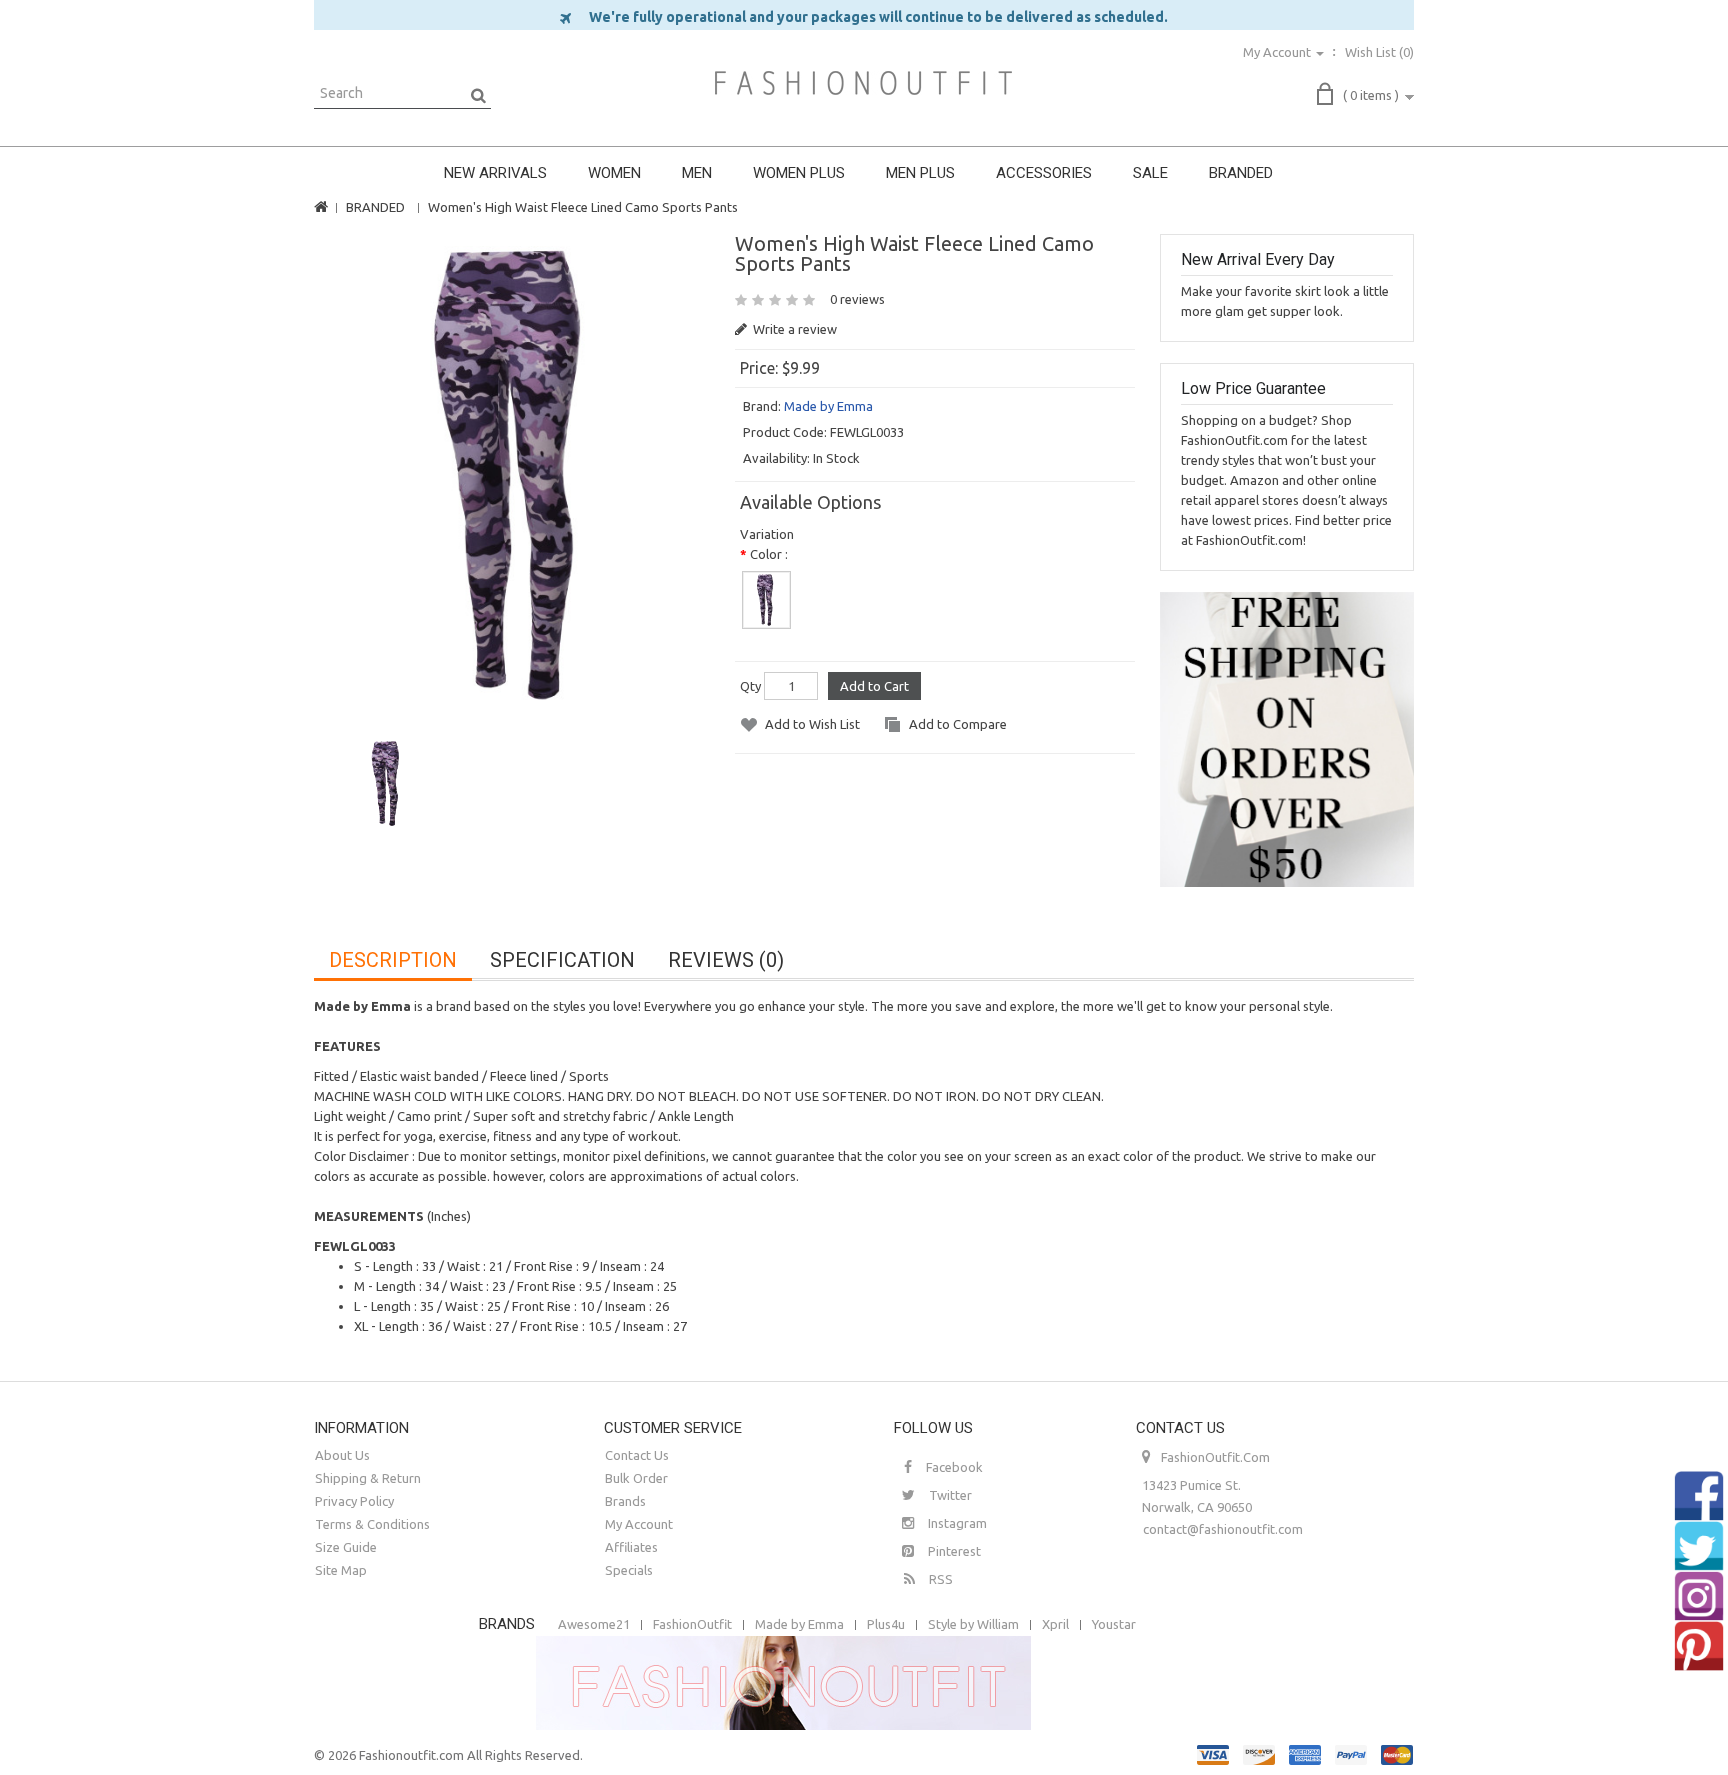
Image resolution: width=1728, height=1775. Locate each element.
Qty (750, 686)
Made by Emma (828, 406)
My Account (639, 1524)
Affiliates (631, 1547)
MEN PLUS (920, 173)
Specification (562, 960)
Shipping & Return (368, 1478)
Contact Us (637, 1455)
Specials (629, 1570)
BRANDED (1241, 173)
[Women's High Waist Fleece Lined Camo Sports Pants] (515, 474)
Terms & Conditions (372, 1524)
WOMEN (614, 173)
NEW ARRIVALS (495, 173)
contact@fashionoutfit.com (1223, 1529)
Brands (625, 1501)
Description (393, 960)
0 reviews (857, 299)
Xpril (1055, 1624)
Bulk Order (636, 1478)
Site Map (341, 1570)
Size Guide (346, 1547)
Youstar (1114, 1624)
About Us (342, 1455)
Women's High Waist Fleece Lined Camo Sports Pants (583, 207)
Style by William (973, 1624)
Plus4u (886, 1624)
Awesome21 (594, 1624)
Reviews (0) (726, 960)
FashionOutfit (692, 1624)
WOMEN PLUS (799, 173)
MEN (697, 173)
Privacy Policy (354, 1501)
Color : (769, 554)
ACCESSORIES (1044, 173)
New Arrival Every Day (1258, 259)
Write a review (793, 329)
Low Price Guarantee (1253, 388)
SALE (1150, 173)
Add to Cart (874, 686)
